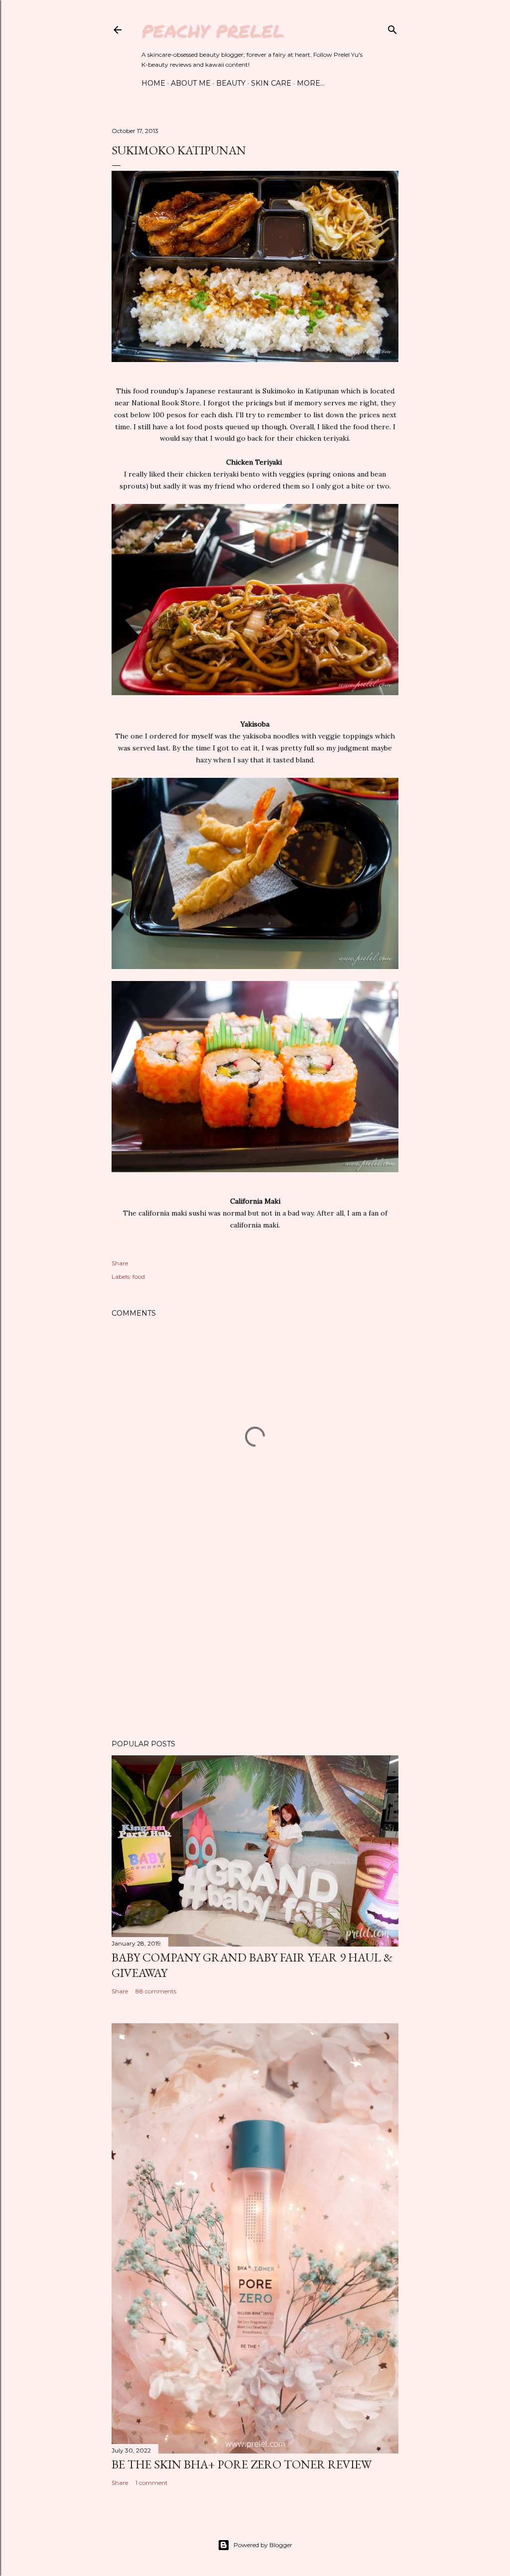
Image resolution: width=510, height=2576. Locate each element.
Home (153, 83)
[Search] (392, 28)
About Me (191, 83)
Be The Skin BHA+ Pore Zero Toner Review (242, 2464)
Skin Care (271, 83)
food (139, 1277)
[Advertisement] (255, 1645)
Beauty (231, 83)
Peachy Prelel (213, 31)
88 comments (156, 1991)
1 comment (152, 2483)
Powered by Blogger (263, 2545)
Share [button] (120, 1263)
